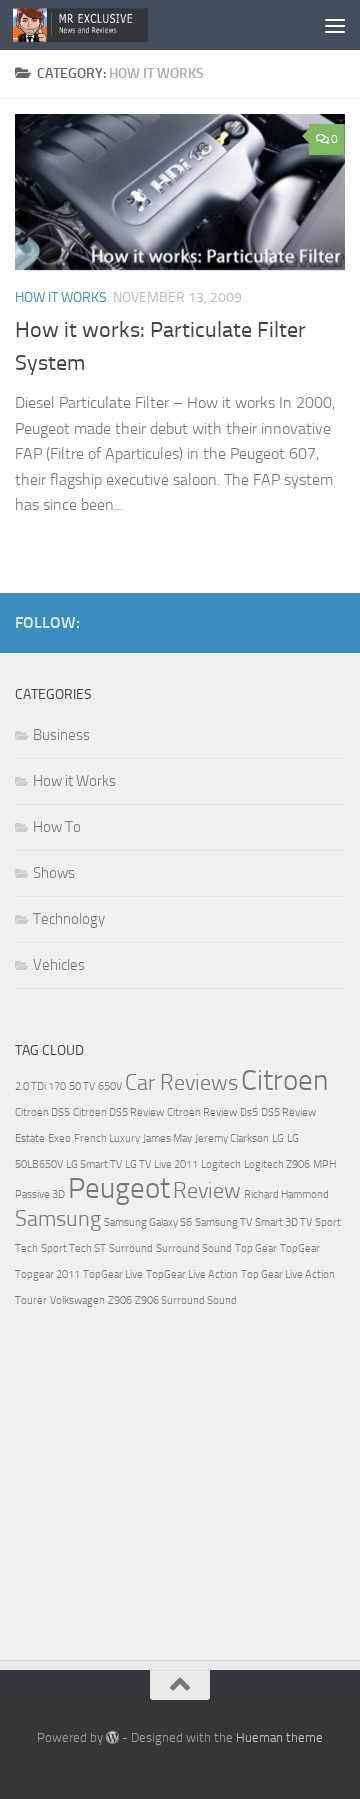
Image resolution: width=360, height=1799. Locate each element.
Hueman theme (279, 1737)
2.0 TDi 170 (40, 1086)
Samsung (58, 1219)
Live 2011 (176, 1164)
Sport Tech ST (73, 1248)
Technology (69, 919)
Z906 (120, 1300)
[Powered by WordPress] (112, 1737)
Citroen (284, 1080)
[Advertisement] (165, 1488)
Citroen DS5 (42, 1112)
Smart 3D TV (283, 1222)
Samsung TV (223, 1222)
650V (110, 1086)
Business (61, 735)
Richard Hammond (286, 1194)
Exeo (59, 1138)
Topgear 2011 (47, 1274)
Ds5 (249, 1112)
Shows (54, 873)
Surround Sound (194, 1248)
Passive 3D (40, 1194)
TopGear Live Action (192, 1274)
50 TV (82, 1086)
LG (278, 1138)
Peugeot (119, 1188)
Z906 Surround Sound (186, 1300)
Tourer (31, 1300)
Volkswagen (77, 1300)
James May (167, 1138)
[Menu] (335, 25)
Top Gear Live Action (288, 1274)
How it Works (61, 297)
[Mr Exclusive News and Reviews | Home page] (103, 25)
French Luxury (107, 1138)
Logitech (221, 1164)
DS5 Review (288, 1112)
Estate (30, 1138)
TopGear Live (113, 1274)
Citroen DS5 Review (118, 1112)
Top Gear (256, 1248)
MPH (324, 1164)
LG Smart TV (94, 1164)
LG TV (138, 1164)
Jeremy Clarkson (232, 1138)
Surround (131, 1248)
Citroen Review (202, 1112)
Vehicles (59, 965)
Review (207, 1191)
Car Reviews (181, 1083)
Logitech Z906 (277, 1164)
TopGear (300, 1248)
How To (57, 827)
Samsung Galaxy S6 (148, 1222)
